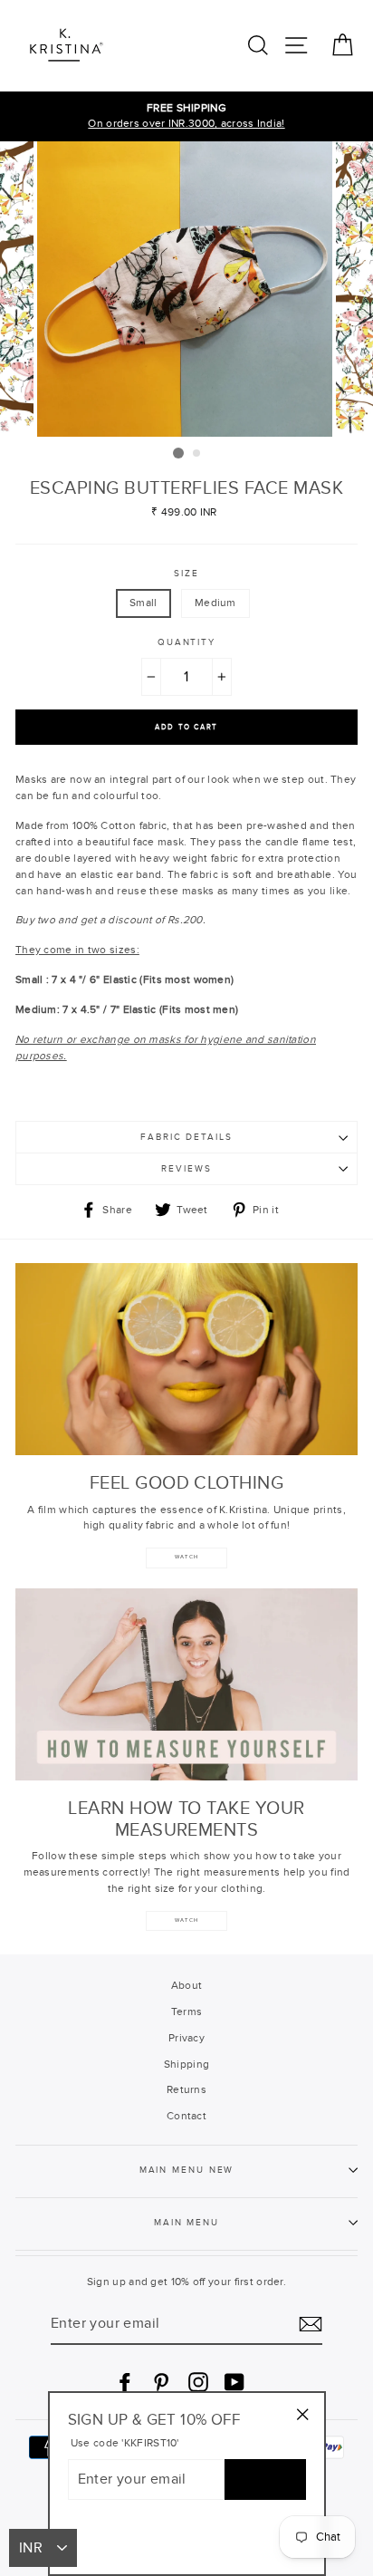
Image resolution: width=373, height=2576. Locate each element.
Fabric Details (186, 1137)
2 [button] (197, 454)
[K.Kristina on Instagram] (198, 2382)
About (187, 1985)
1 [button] (178, 453)
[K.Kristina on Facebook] (125, 2382)
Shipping (186, 2064)
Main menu (186, 2223)
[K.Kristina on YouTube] (234, 2382)
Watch (186, 1920)
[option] (186, 117)
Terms (187, 2012)
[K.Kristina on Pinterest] (161, 2382)
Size (186, 574)
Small (143, 603)
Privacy (186, 2038)
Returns (186, 2089)
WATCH (186, 1557)
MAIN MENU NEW (187, 2170)
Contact (186, 2116)
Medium (215, 603)
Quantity (186, 642)
